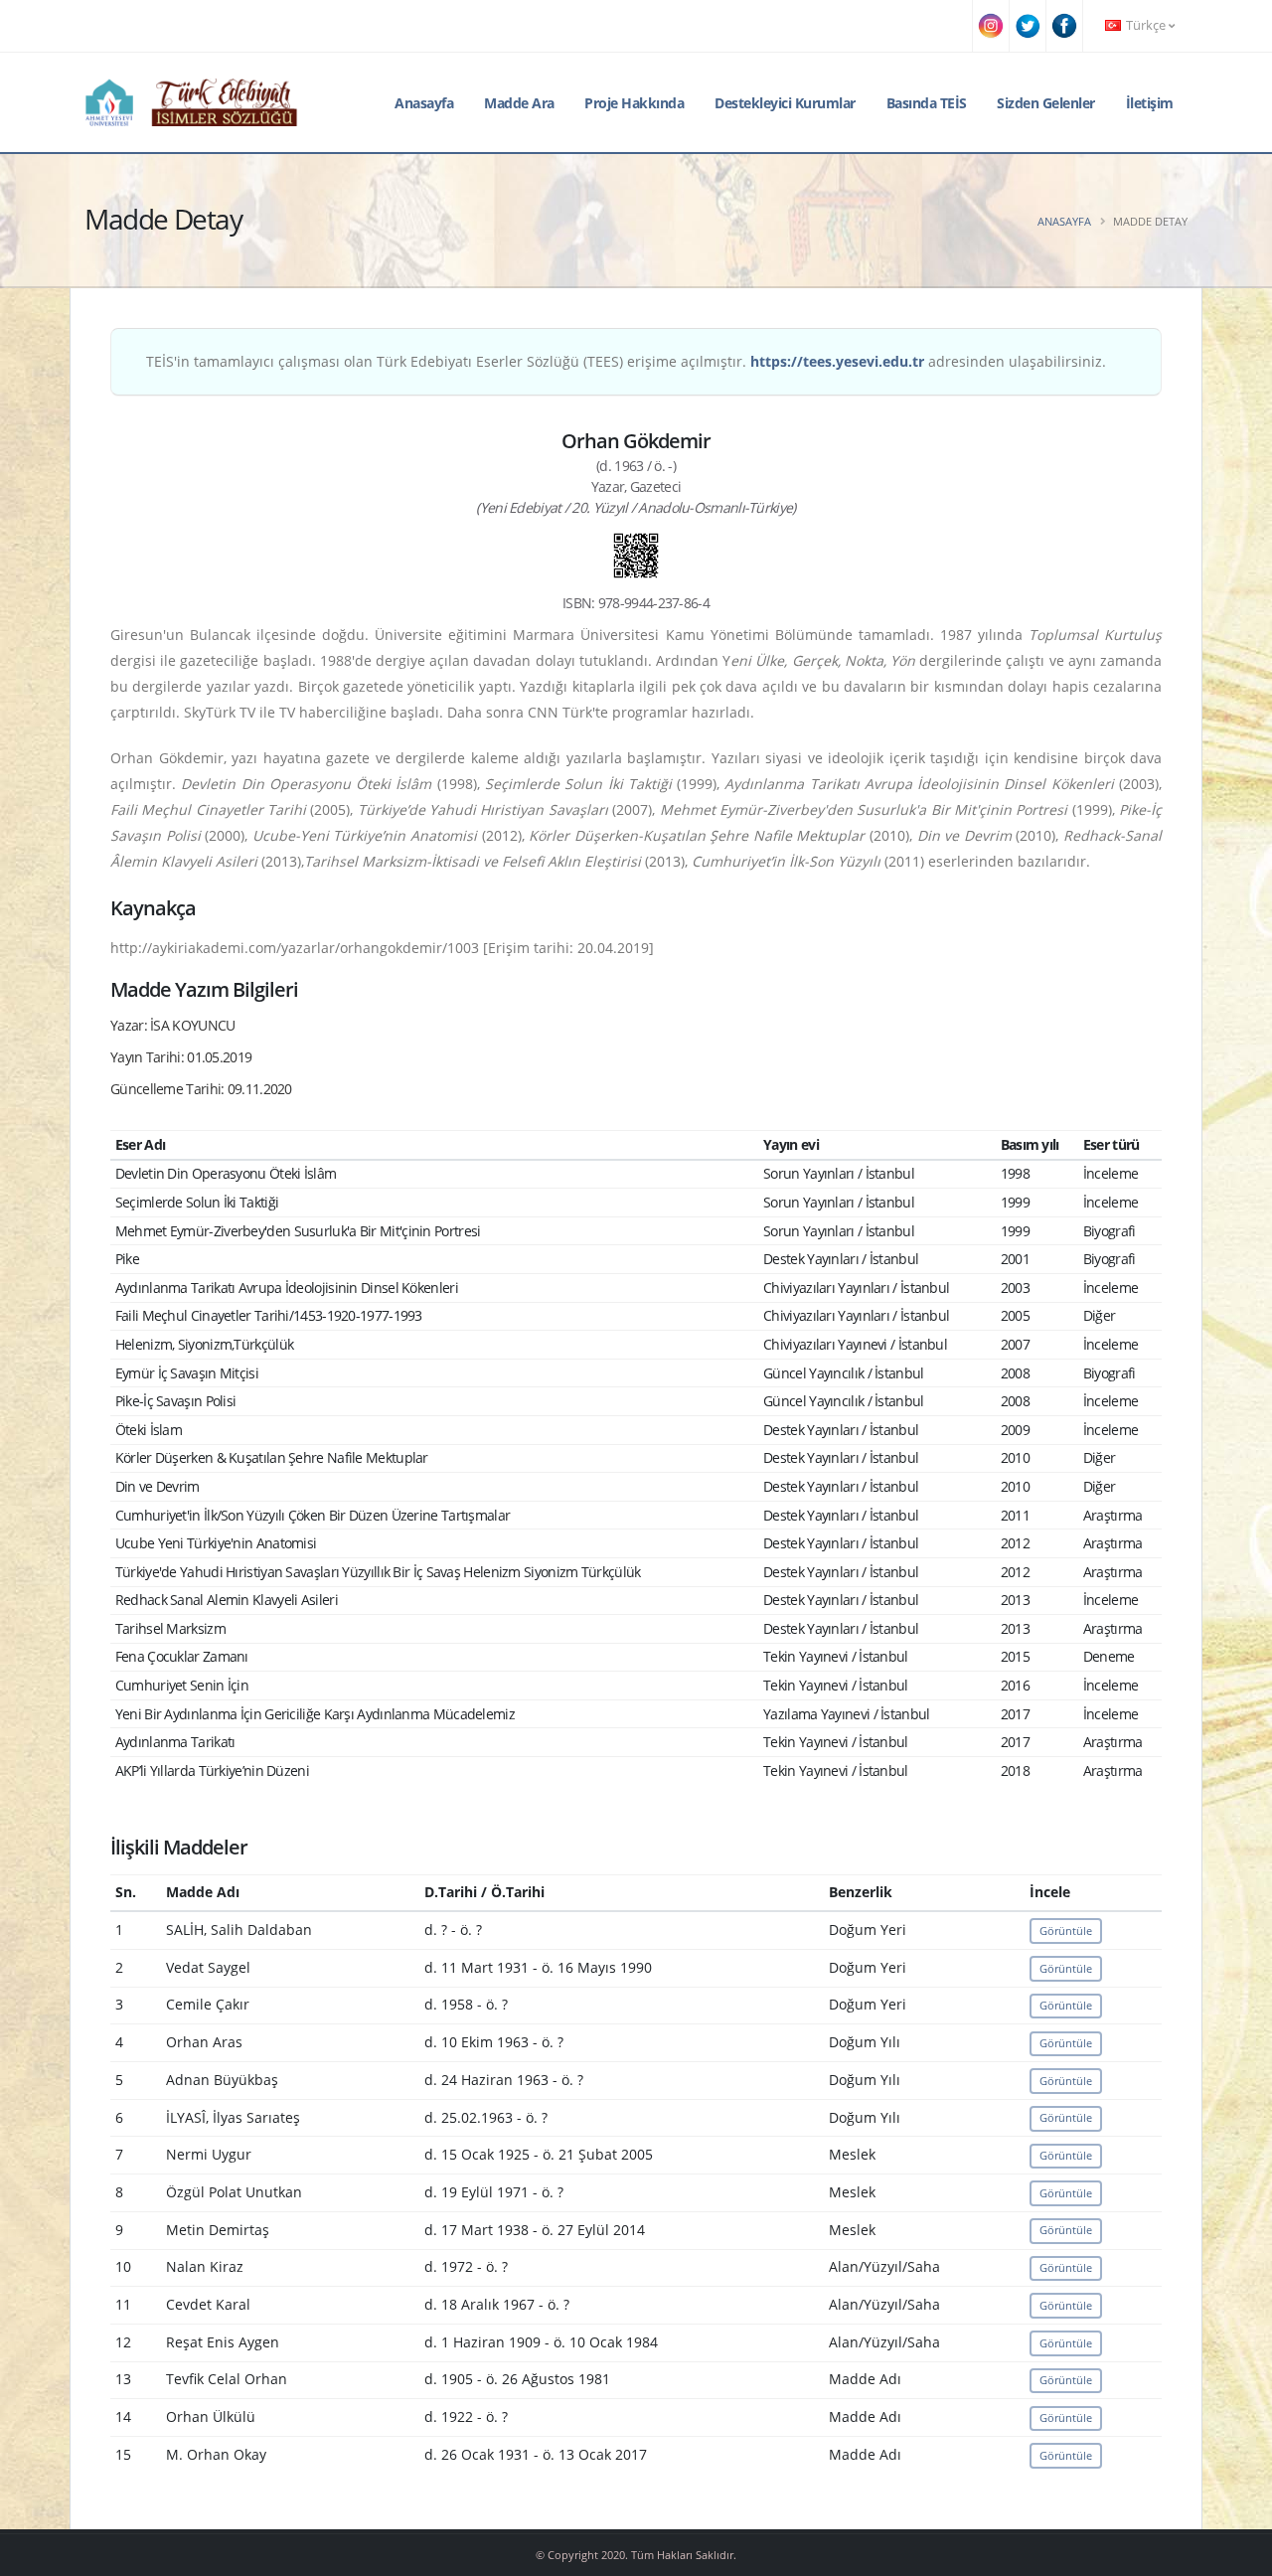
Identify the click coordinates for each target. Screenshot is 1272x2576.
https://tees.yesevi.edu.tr (837, 361)
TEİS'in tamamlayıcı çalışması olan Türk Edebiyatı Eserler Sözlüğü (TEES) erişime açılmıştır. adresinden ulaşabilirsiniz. (626, 361)
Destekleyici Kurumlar (785, 103)
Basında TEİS (927, 103)
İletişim (1150, 103)
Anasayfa (424, 103)
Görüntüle (1066, 1931)
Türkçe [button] (1146, 25)
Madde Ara (519, 103)
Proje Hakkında (634, 103)
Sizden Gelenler (1046, 103)
